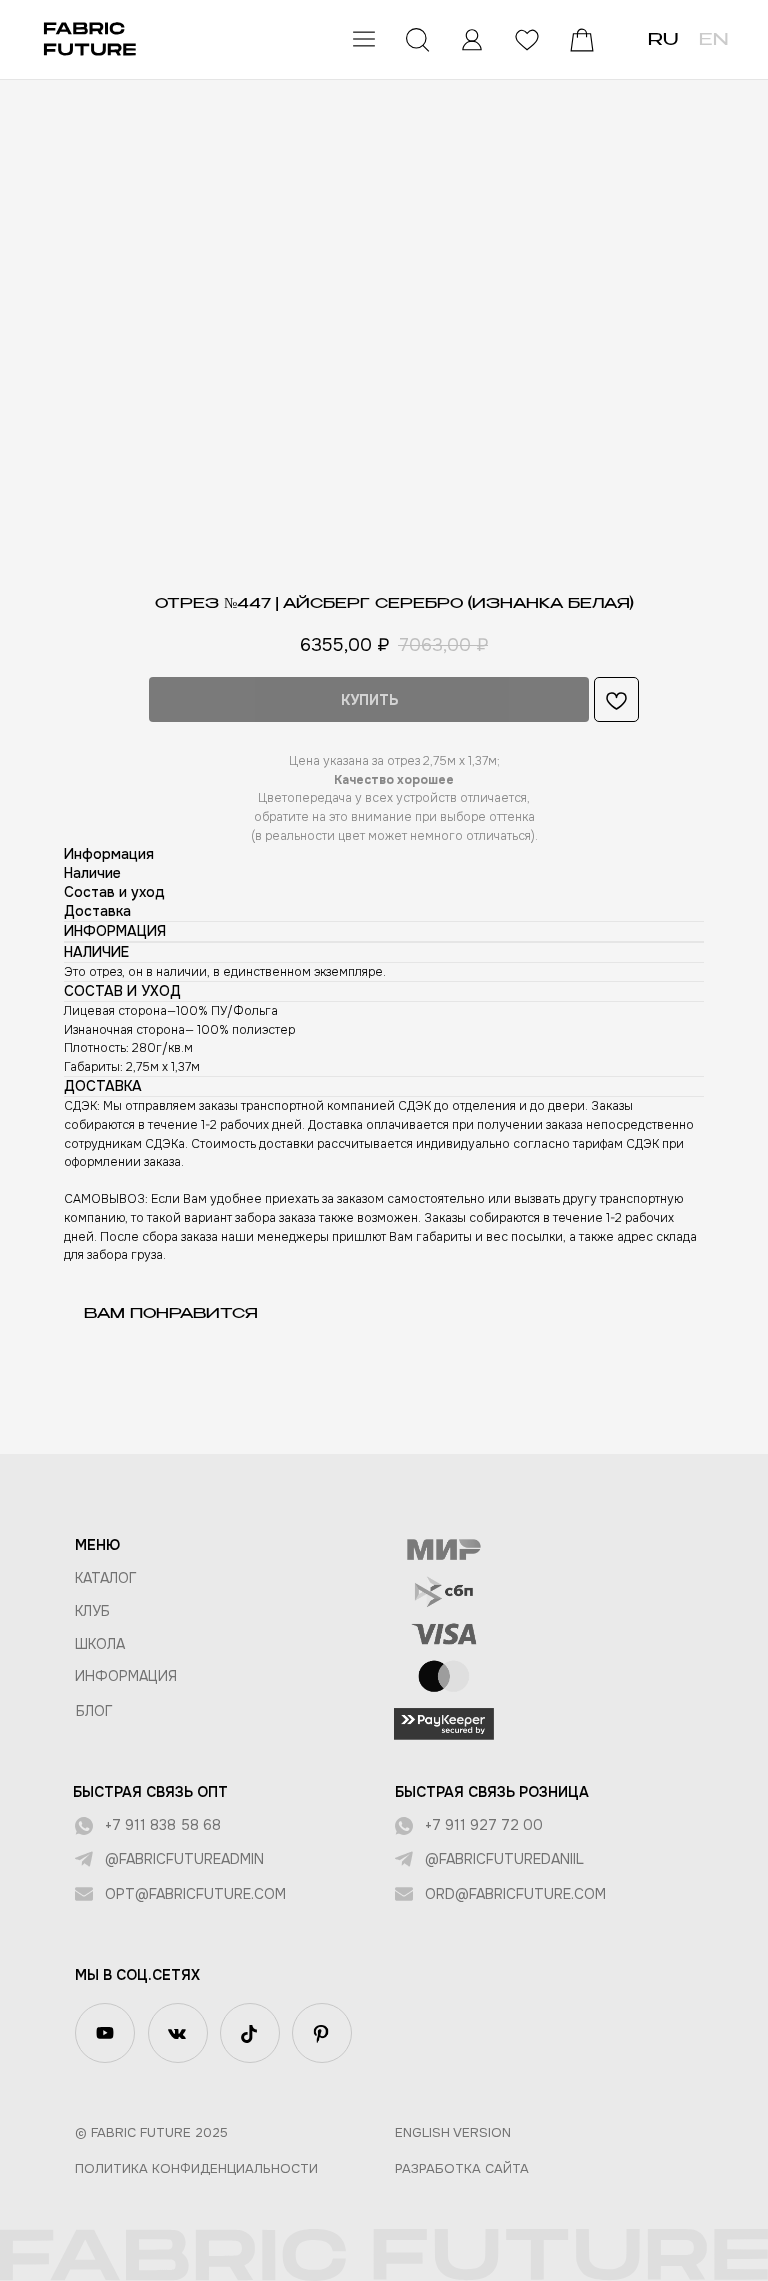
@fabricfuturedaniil (504, 1859)
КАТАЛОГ (106, 1578)
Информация (126, 1676)
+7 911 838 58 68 (163, 1825)
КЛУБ (92, 1611)
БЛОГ (94, 1711)
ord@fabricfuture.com (515, 1894)
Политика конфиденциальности (196, 2168)
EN (713, 41)
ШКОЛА (100, 1644)
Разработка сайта (462, 2168)
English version (453, 2132)
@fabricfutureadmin (184, 1859)
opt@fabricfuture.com (195, 1894)
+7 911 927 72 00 (484, 1825)
